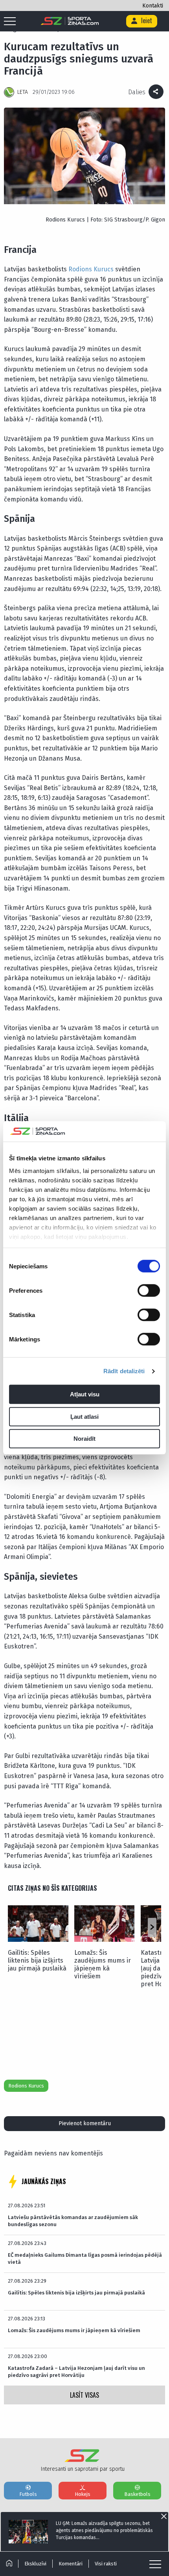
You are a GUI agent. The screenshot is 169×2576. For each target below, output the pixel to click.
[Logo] (70, 21)
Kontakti (153, 6)
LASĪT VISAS (84, 2395)
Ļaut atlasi (84, 1417)
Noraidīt (84, 1439)
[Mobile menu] (12, 22)
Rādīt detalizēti (124, 1371)
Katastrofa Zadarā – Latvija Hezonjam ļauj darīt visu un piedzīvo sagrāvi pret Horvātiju (76, 2372)
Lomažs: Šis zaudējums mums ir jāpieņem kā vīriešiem (103, 1964)
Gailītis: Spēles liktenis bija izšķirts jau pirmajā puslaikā (37, 1960)
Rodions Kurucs (91, 269)
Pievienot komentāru (85, 2123)
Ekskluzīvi (35, 2564)
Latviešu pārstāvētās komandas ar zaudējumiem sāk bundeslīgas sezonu (73, 2221)
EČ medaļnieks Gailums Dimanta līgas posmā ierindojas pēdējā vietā (85, 2259)
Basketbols (137, 2494)
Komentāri (71, 2564)
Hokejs (83, 2494)
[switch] (149, 1291)
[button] (152, 1927)
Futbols (28, 2494)
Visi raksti (106, 2564)
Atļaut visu (85, 1395)
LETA (23, 92)
